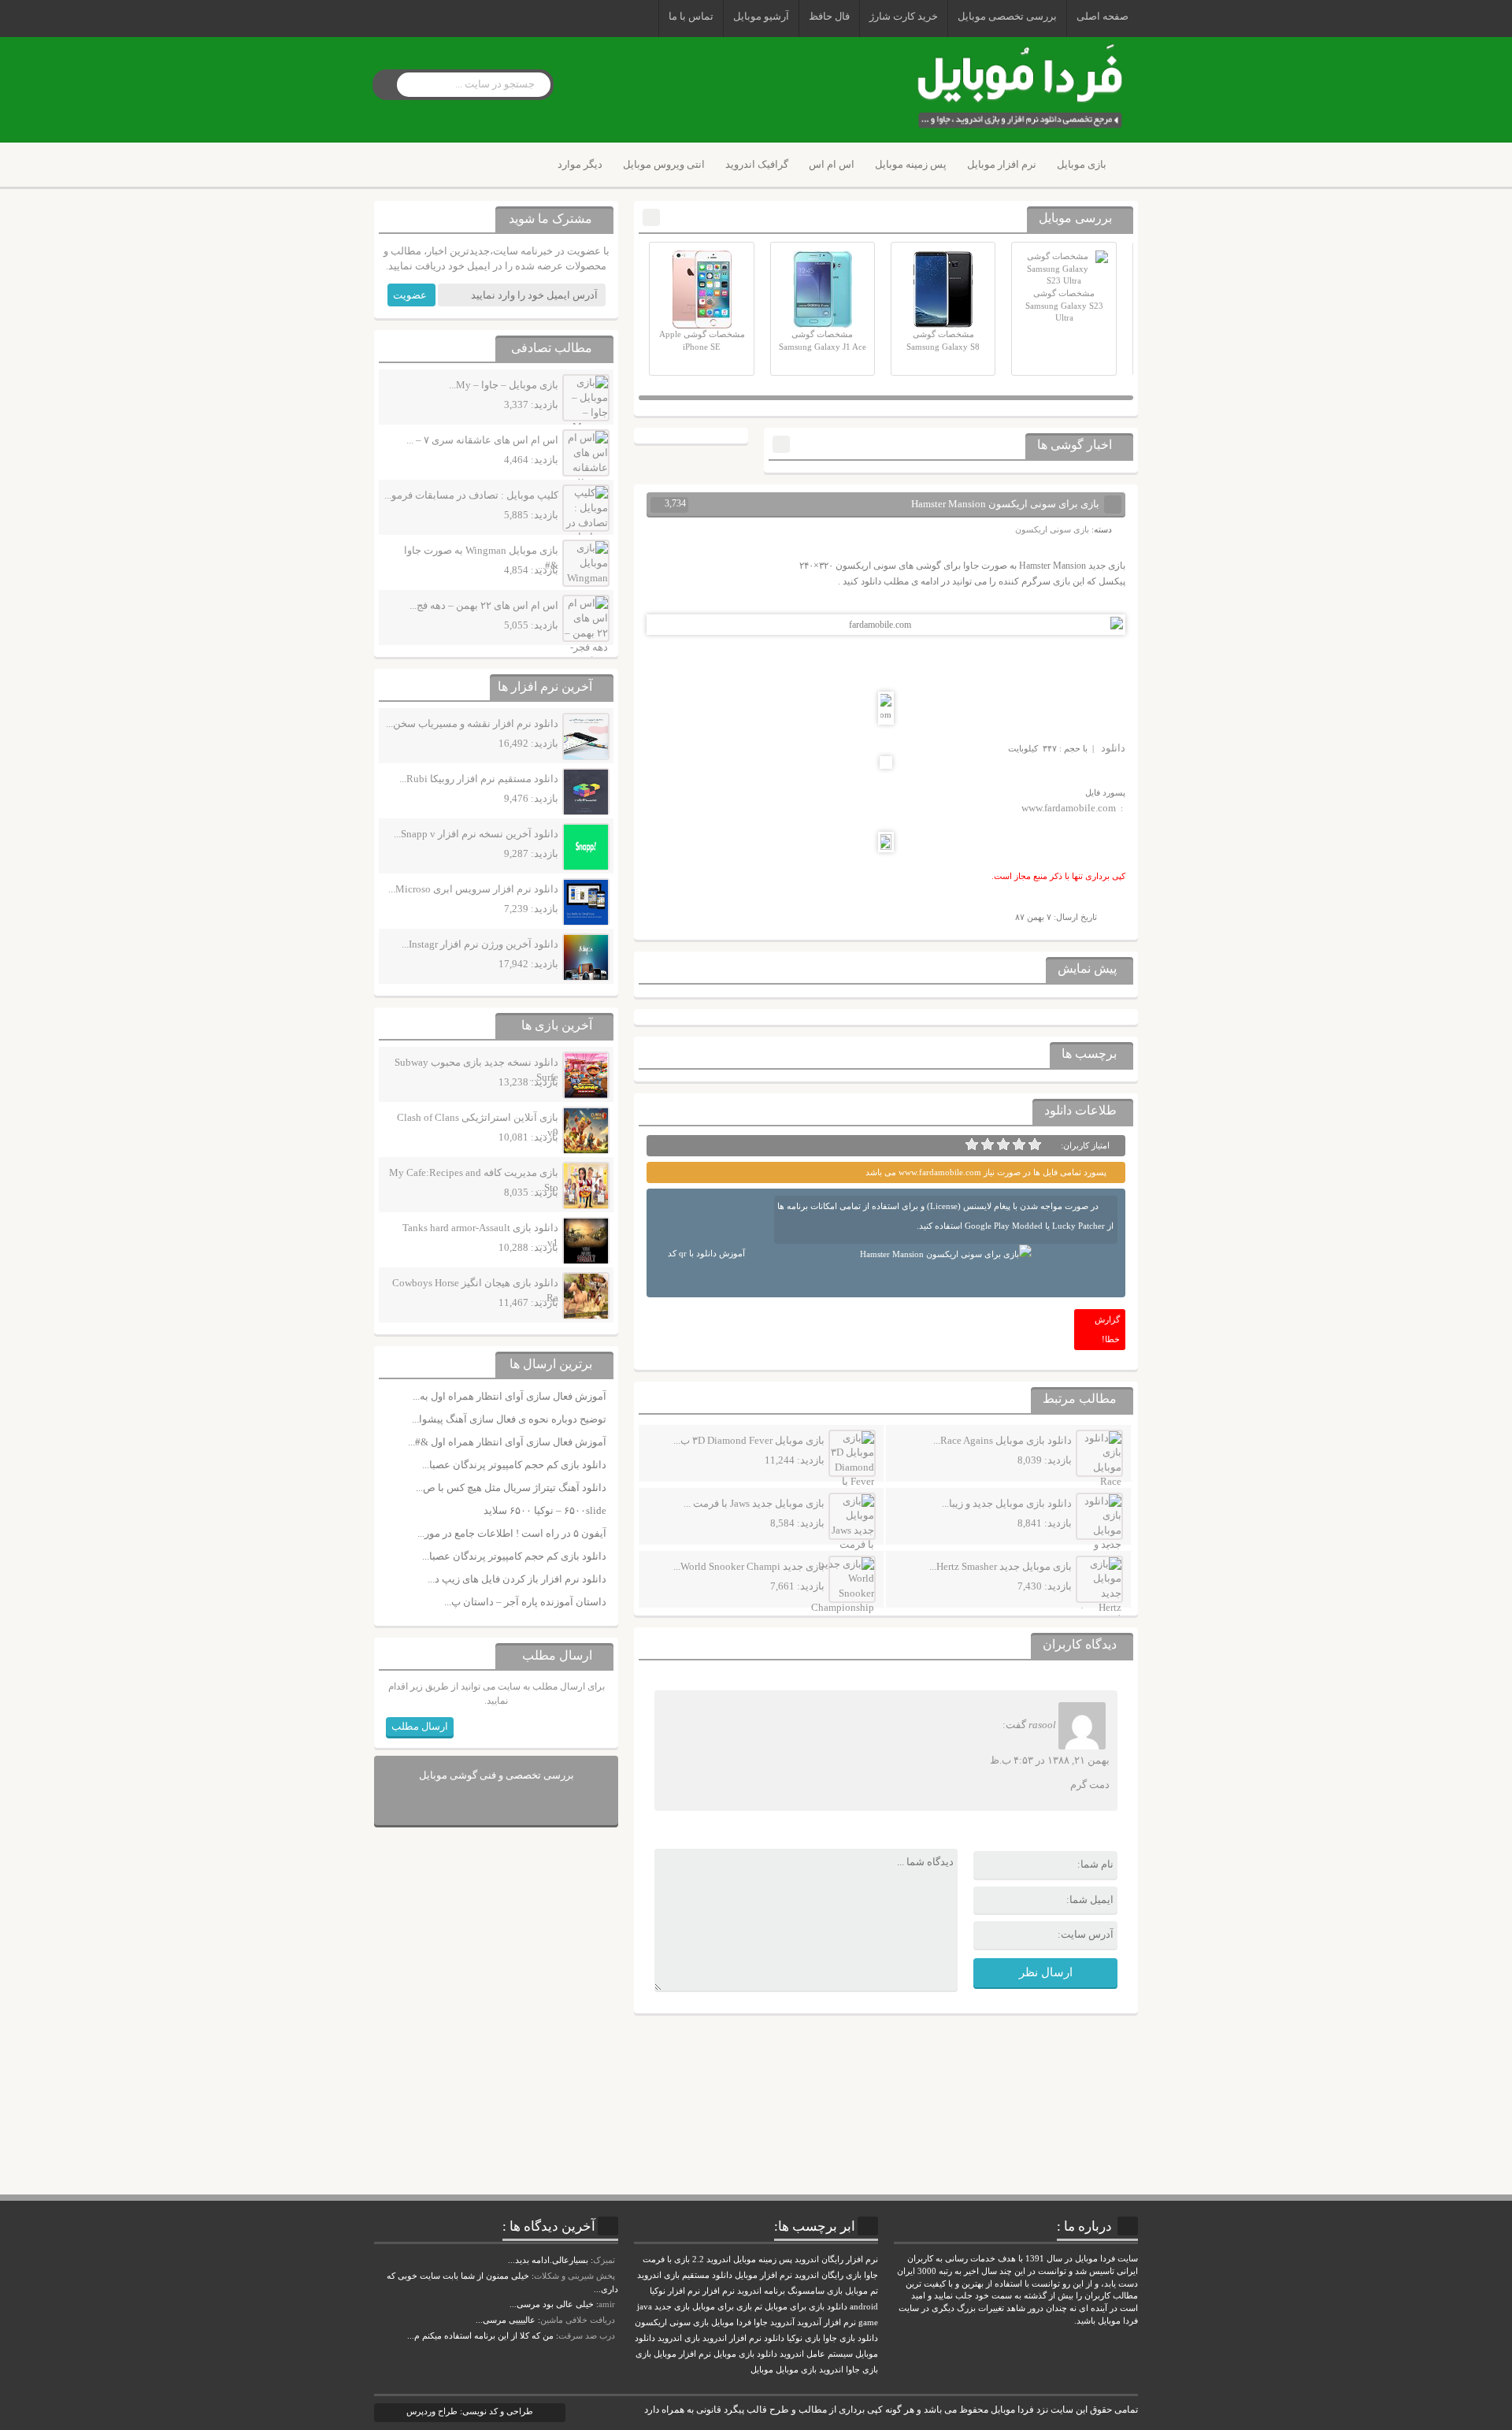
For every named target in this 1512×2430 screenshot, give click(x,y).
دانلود (1113, 748)
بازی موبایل (1082, 164)
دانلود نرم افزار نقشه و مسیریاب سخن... (472, 723)
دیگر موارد (580, 164)
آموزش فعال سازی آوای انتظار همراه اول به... (510, 1396)
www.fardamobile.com (1069, 808)
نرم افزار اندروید (732, 2338)
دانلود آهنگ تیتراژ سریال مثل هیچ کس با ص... (511, 1488)
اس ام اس (832, 164)
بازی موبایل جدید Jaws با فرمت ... (754, 1503)
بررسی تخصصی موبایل (1007, 16)
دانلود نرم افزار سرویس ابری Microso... (473, 889)
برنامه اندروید (761, 2291)
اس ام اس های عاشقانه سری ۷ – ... (482, 440)
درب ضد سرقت (587, 2335)
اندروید (831, 2370)
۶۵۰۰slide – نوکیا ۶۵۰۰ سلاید (545, 1510)
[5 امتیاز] (972, 1145)
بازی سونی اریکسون (1052, 529)
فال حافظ (829, 16)
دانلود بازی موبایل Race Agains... (1002, 1440)
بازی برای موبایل (722, 2307)
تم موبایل (862, 2291)
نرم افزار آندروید (826, 2322)
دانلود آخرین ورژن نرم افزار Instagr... (480, 944)
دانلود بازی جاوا (850, 2338)
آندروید (782, 2322)
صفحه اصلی (1102, 16)
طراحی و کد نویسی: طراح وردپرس (470, 2411)
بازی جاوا (862, 2370)
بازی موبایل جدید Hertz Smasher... (1001, 1566)
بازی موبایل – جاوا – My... (504, 385)
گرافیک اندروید (757, 164)
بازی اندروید (679, 2338)
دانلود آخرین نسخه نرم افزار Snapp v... (476, 834)
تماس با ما (691, 16)
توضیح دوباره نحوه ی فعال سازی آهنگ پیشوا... (509, 1419)
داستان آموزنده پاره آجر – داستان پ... (525, 1602)
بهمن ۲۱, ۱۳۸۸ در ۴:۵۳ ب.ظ (1050, 1760)
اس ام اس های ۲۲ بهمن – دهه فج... (484, 605)
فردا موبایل (731, 2322)
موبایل (762, 2370)
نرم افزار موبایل (1002, 164)
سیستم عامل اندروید (816, 2354)
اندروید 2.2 (712, 2259)
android (864, 2307)
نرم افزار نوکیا (675, 2291)
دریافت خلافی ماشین (578, 2320)
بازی (643, 2354)
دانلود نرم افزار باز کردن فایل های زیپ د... (517, 1579)
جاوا (761, 2322)
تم (758, 2307)
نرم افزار (719, 2291)
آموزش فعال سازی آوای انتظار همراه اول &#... (507, 1442)
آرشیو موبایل (761, 16)
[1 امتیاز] (1035, 1145)
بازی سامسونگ (815, 2291)
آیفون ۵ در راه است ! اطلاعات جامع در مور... (512, 1533)
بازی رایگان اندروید (828, 2275)
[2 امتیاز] (1019, 1145)
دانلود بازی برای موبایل (806, 2307)
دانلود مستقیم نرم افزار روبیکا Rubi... (479, 779)
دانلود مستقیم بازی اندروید (685, 2275)
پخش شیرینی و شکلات (574, 2276)
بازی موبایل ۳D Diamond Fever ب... (749, 1440)
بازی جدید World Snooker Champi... (749, 1566)
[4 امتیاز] (988, 1145)
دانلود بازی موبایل (745, 2354)
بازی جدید (672, 2307)
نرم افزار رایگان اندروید (836, 2259)
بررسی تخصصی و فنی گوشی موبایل (497, 1775)
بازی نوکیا (804, 2338)
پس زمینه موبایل (911, 164)
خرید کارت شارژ (904, 16)
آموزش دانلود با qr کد (706, 1253)
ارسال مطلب (420, 1726)
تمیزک (604, 2260)
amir (607, 2304)
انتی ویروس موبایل (664, 164)
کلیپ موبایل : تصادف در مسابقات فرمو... (471, 495)
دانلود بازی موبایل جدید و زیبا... (1007, 1503)
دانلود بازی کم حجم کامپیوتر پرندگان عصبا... (514, 1465)
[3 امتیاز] (1003, 1145)
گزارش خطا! (1107, 1329)
